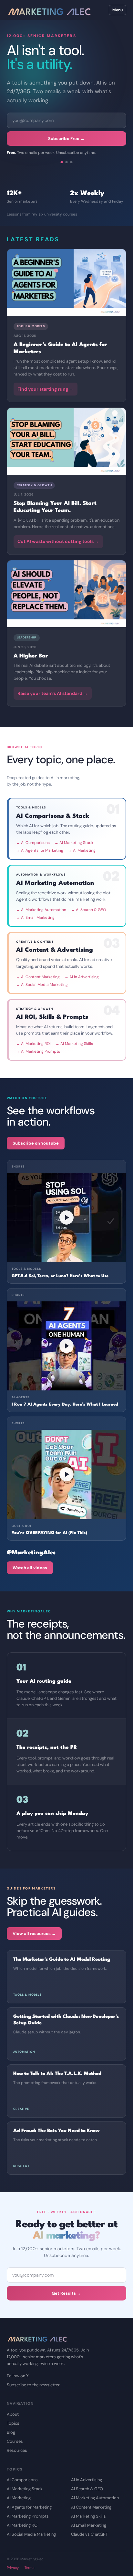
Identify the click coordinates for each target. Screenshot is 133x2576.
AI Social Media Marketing (31, 2534)
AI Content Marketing (91, 2507)
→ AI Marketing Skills (74, 1044)
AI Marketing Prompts (28, 2516)
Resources (17, 2450)
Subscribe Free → (66, 139)
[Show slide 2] (66, 162)
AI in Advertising (87, 2480)
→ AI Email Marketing (35, 917)
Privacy (13, 2568)
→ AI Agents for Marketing (40, 850)
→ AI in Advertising (82, 977)
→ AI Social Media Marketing (42, 985)
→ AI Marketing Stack (74, 843)
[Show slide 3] (71, 162)
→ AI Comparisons (33, 843)
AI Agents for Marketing (29, 2507)
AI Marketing (19, 2498)
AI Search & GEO (87, 2489)
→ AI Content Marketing (38, 977)
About (13, 2414)
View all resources (34, 1934)
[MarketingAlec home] (49, 10)
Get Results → (66, 2293)
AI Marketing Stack (25, 2489)
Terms (30, 2568)
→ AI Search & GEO (88, 910)
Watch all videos (30, 1568)
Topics (13, 2423)
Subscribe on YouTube (36, 1143)
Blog (11, 2432)
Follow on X (18, 2376)
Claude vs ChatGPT (89, 2534)
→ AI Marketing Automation (41, 910)
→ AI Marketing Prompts (38, 1051)
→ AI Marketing (82, 850)
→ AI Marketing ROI (33, 1044)
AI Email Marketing (89, 2525)
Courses (15, 2441)
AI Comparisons (22, 2480)
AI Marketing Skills (88, 2516)
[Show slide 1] (61, 162)
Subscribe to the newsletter (33, 2385)
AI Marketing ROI (23, 2525)
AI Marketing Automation (95, 2498)
